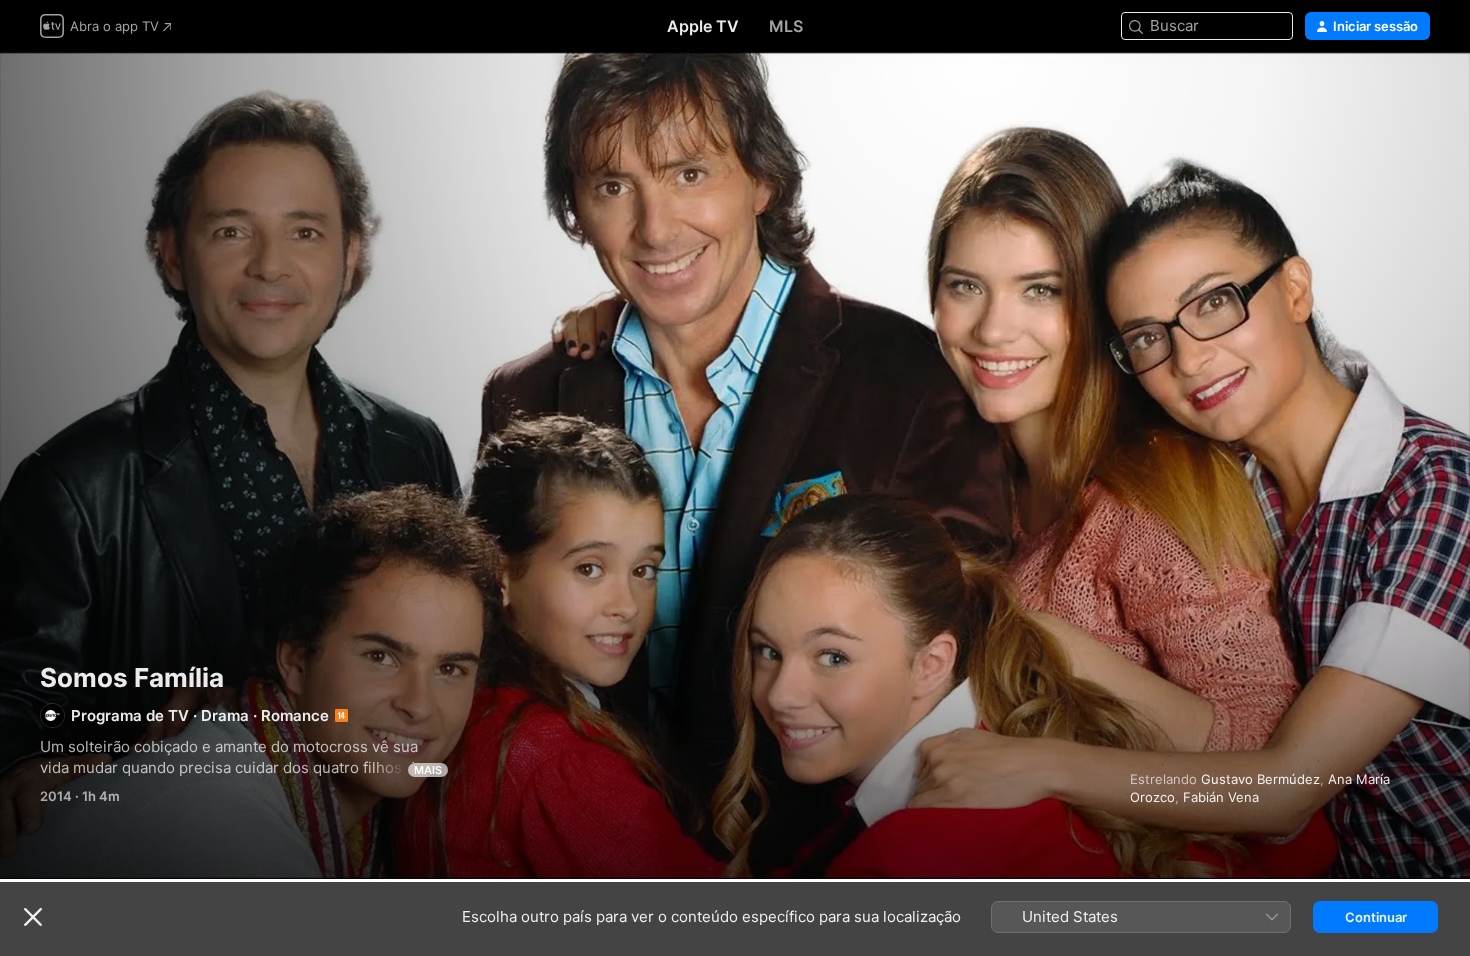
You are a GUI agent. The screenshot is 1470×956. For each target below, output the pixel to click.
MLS (786, 26)
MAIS (428, 770)
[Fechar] (33, 917)
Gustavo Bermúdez (1260, 779)
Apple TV (703, 26)
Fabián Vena (1221, 797)
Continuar (1376, 917)
